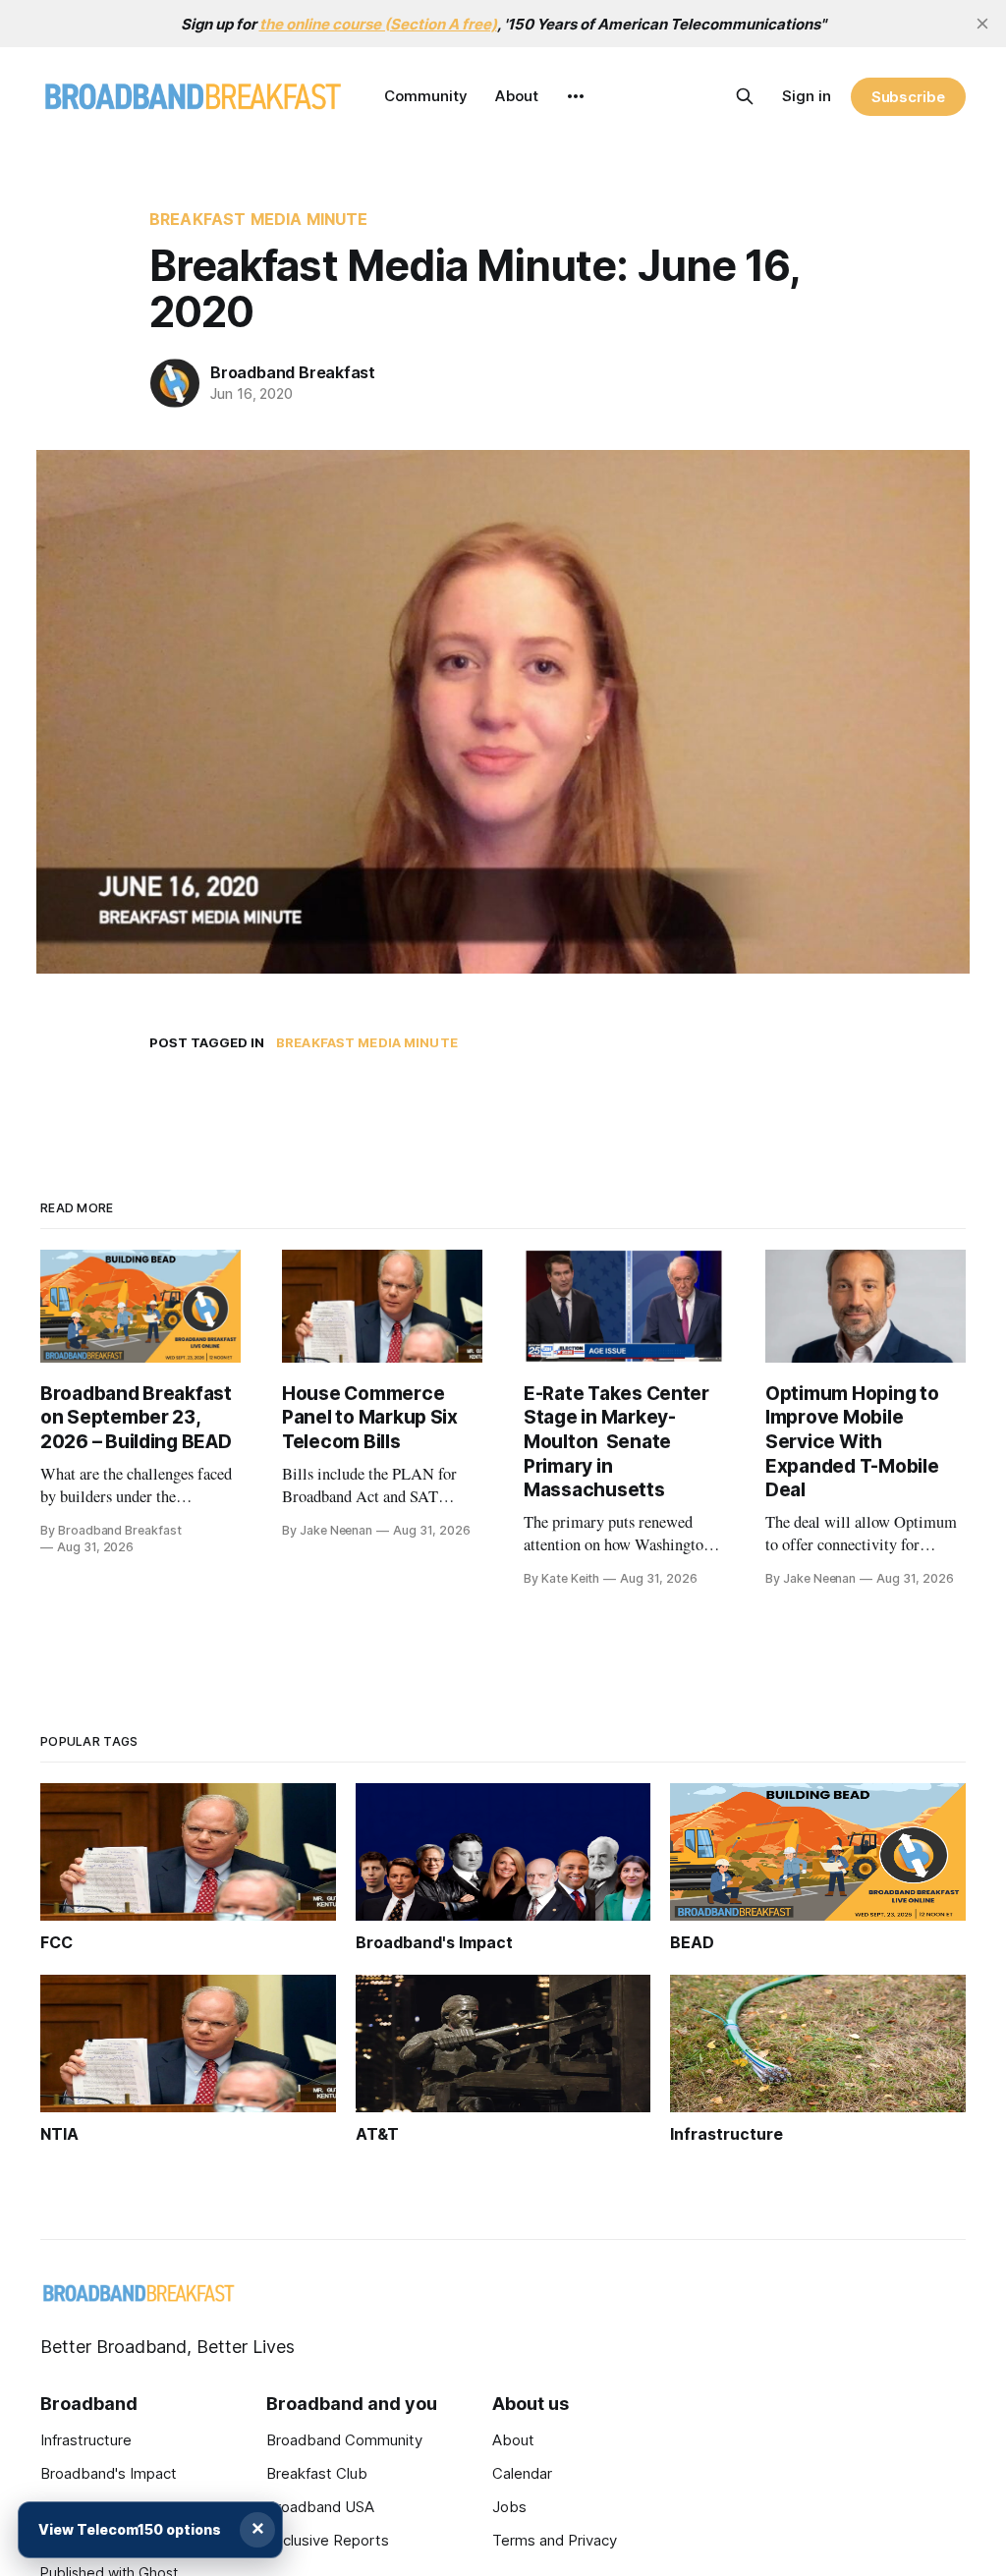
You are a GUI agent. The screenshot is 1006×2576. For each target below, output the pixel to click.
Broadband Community (344, 2440)
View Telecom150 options (130, 2529)
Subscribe (908, 97)
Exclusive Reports (328, 2540)
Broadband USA (320, 2507)
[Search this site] (745, 96)
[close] (982, 24)
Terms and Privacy (555, 2540)
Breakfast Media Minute (259, 219)
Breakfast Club (317, 2473)
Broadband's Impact (109, 2473)
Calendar (522, 2473)
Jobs (509, 2507)
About (517, 96)
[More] (576, 96)
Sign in (807, 96)
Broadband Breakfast (293, 372)
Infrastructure (86, 2440)
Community (426, 96)
